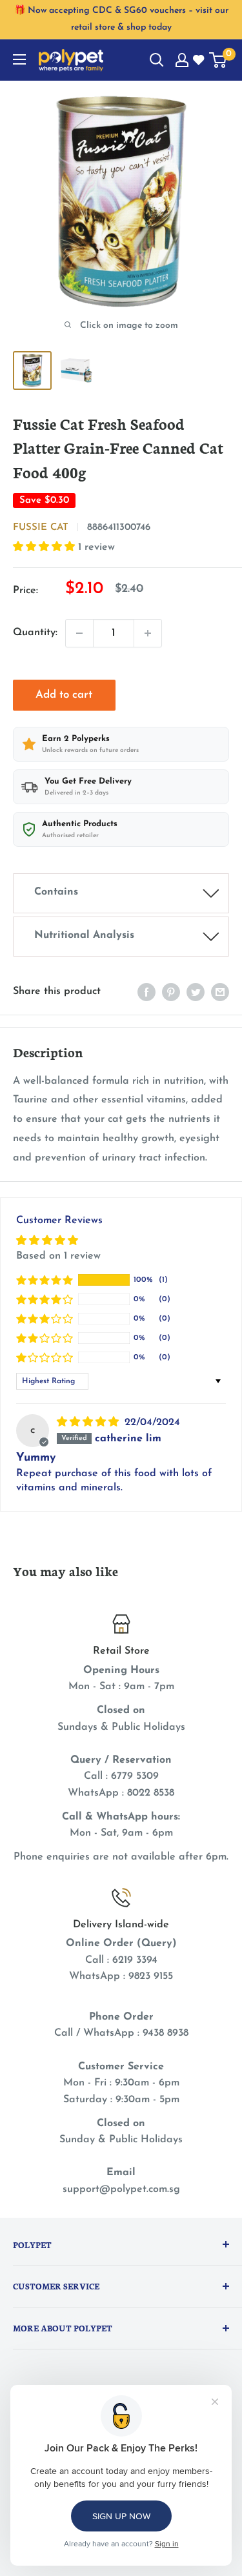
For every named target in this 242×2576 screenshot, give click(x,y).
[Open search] (157, 60)
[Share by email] (220, 992)
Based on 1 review (58, 1256)
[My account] (182, 60)
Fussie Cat (41, 528)
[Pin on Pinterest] (171, 992)
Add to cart (64, 695)
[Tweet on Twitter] (196, 992)
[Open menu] (19, 59)
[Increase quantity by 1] (148, 633)
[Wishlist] (199, 61)
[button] (45, 547)
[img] (89, 1423)
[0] (218, 60)
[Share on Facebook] (146, 992)
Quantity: (35, 633)
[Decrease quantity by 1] (79, 633)
